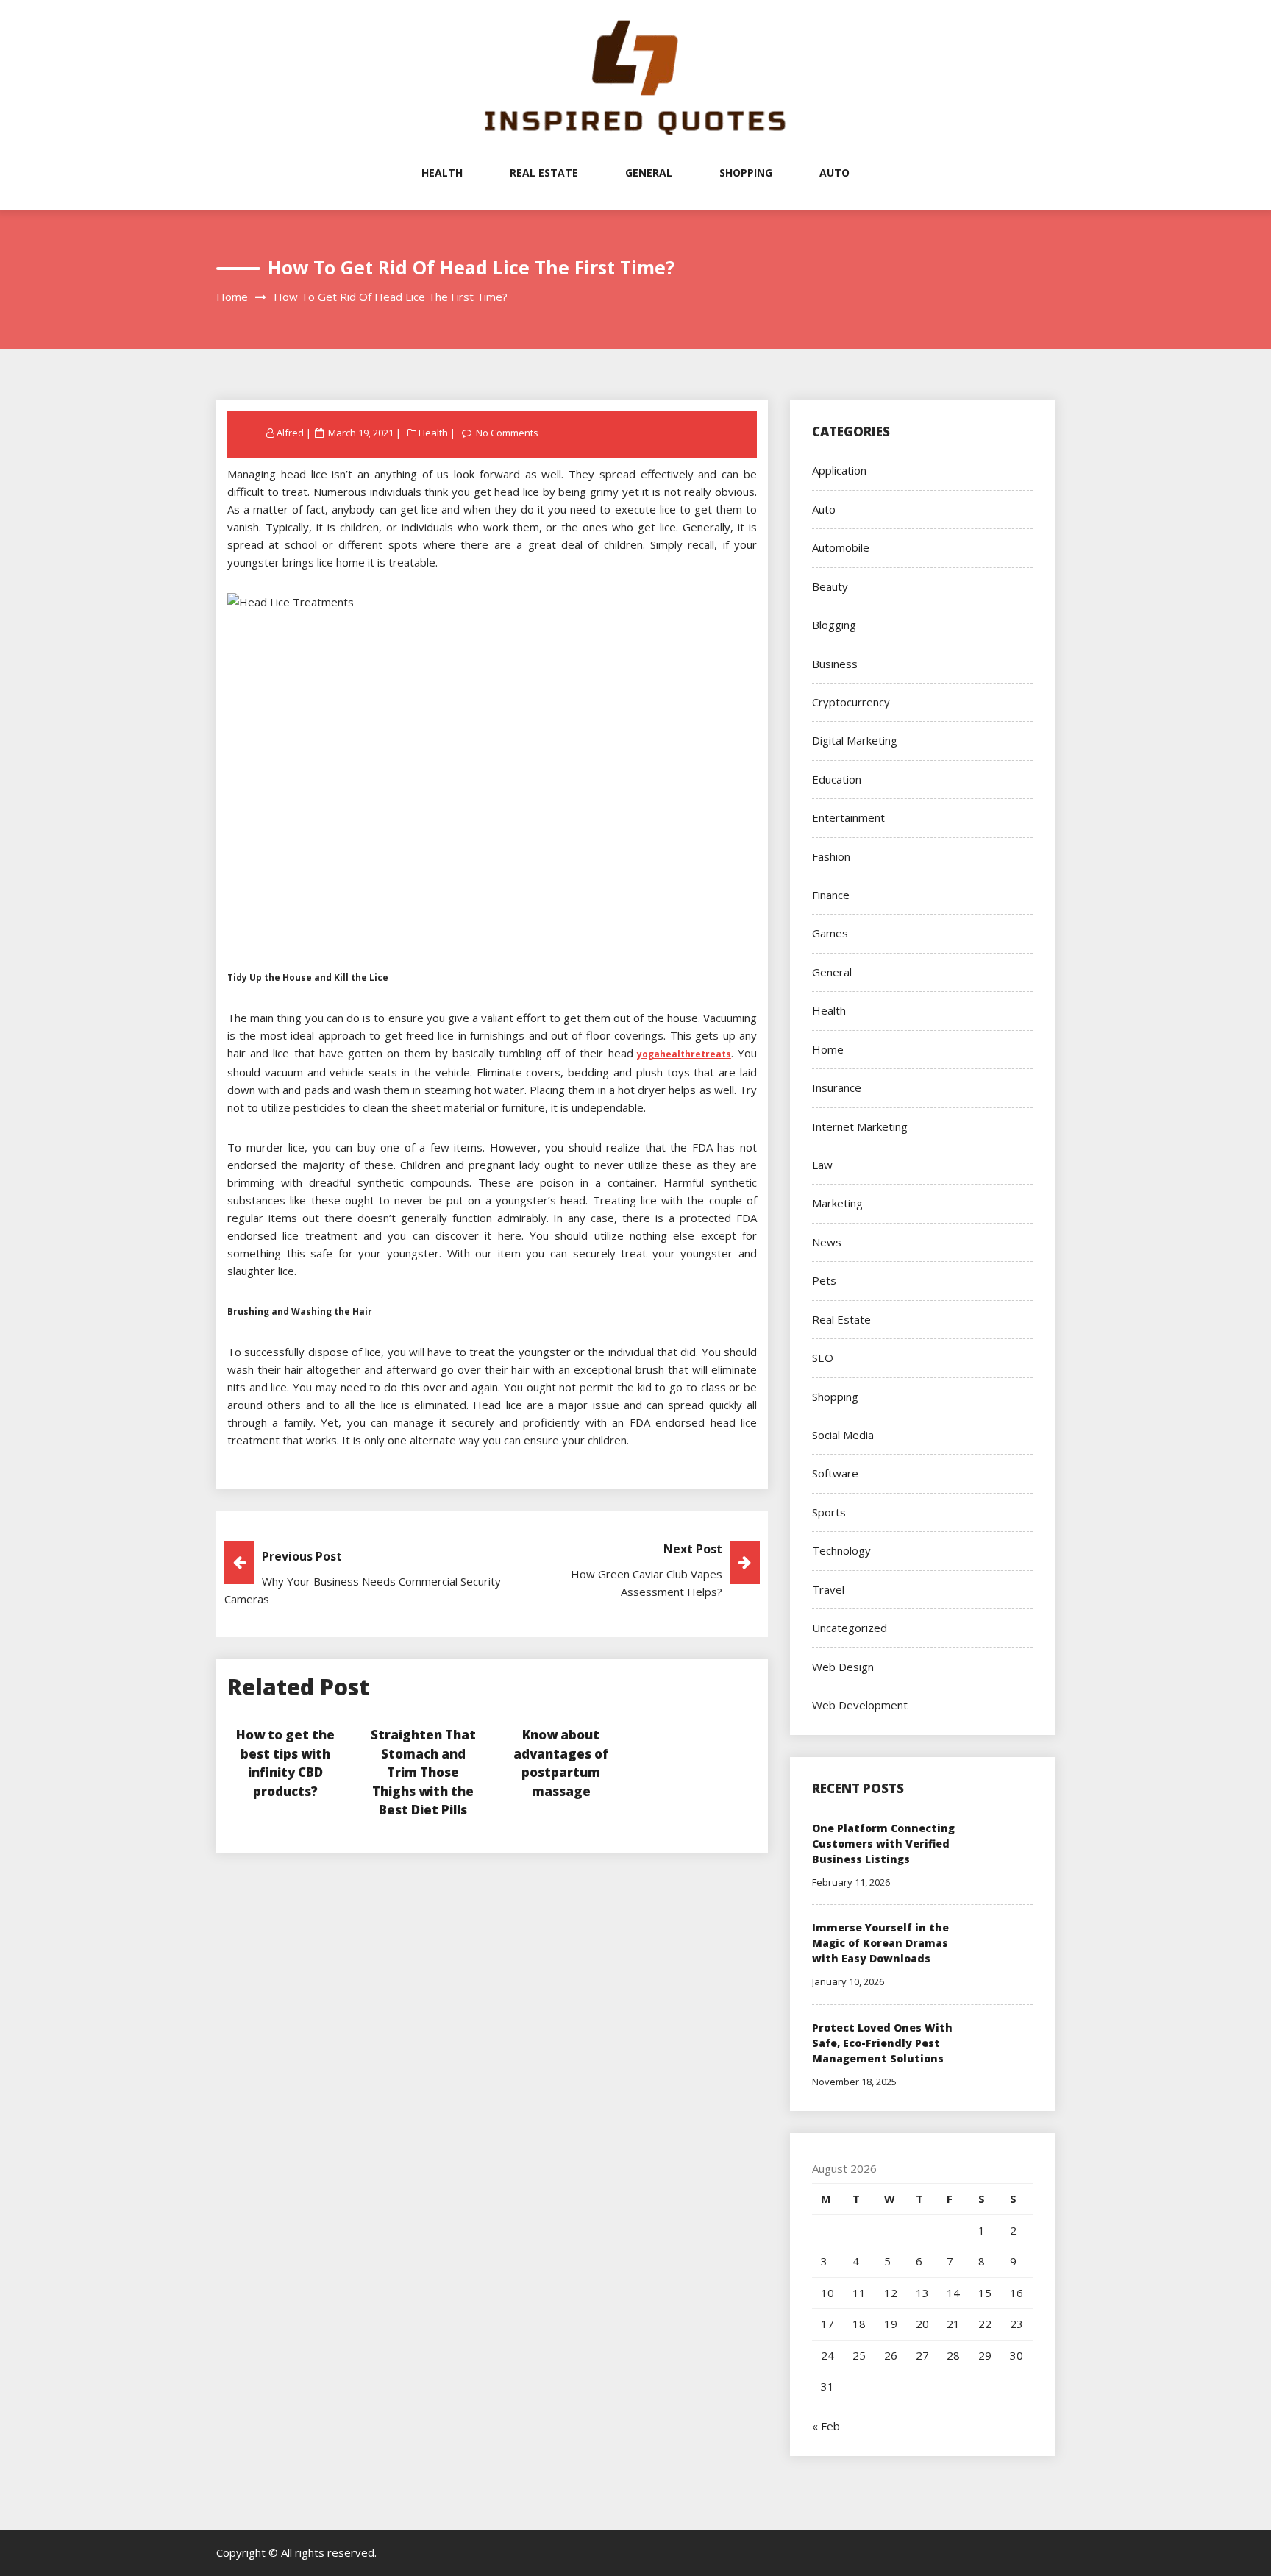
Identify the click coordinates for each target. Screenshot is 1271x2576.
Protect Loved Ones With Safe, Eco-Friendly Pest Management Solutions (882, 2043)
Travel (828, 1589)
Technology (841, 1550)
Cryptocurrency (851, 702)
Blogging (834, 625)
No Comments (507, 433)
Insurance (837, 1087)
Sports (829, 1512)
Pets (824, 1280)
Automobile (841, 547)
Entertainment (848, 817)
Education (837, 779)
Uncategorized (850, 1628)
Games (830, 933)
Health (442, 173)
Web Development (860, 1705)
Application (839, 470)
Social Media (843, 1435)
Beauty (830, 586)
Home (828, 1049)
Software (835, 1473)
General (649, 173)
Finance (831, 895)
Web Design (843, 1667)
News (827, 1242)
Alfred (290, 433)
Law (822, 1165)
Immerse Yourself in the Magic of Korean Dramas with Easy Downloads (880, 1943)
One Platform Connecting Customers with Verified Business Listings (883, 1844)
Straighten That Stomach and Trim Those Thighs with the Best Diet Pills (423, 1772)
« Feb (826, 2426)
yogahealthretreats (684, 1054)
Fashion (831, 856)
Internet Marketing (860, 1126)
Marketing (837, 1203)
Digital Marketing (855, 740)
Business (835, 664)
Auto (834, 173)
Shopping (746, 173)
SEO (823, 1358)
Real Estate (544, 173)
